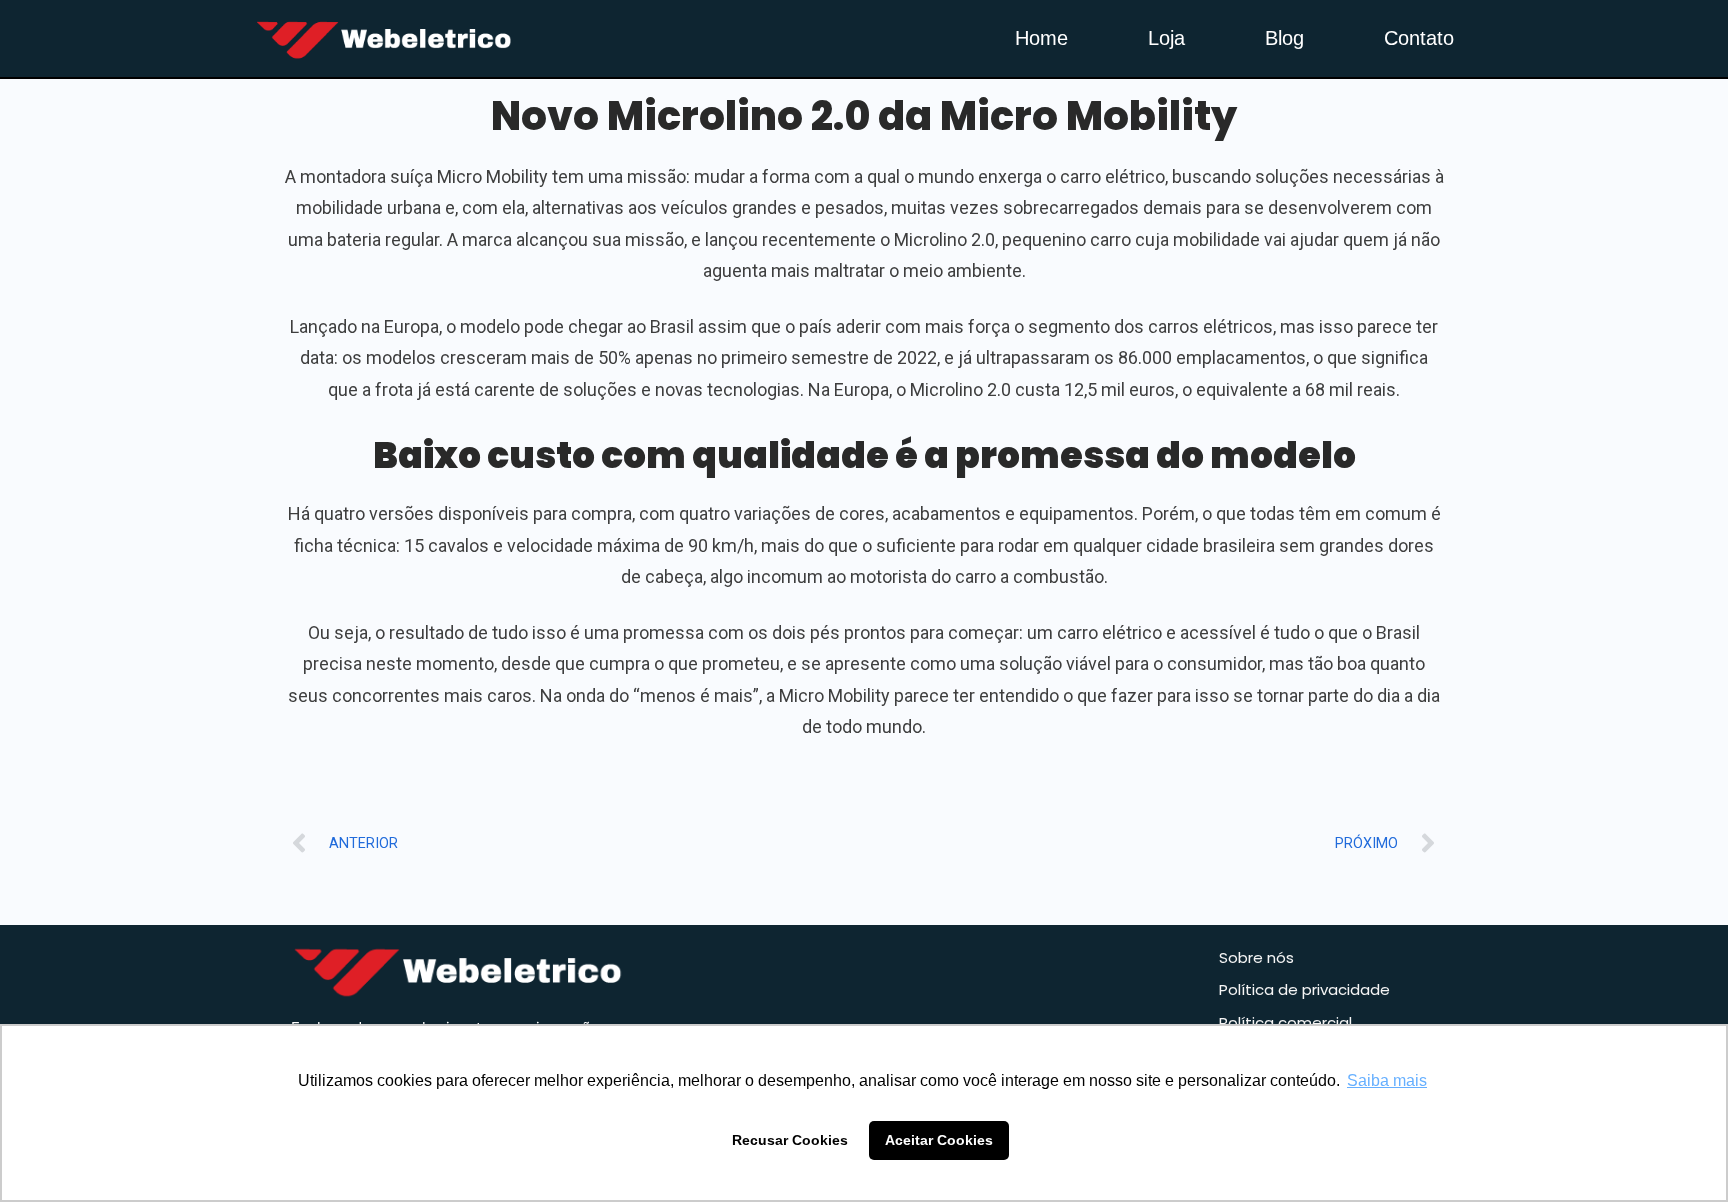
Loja (1166, 38)
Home (1041, 38)
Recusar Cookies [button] (790, 1140)
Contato (1419, 38)
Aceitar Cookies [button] (939, 1140)
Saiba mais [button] (1387, 1080)
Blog (1284, 38)
